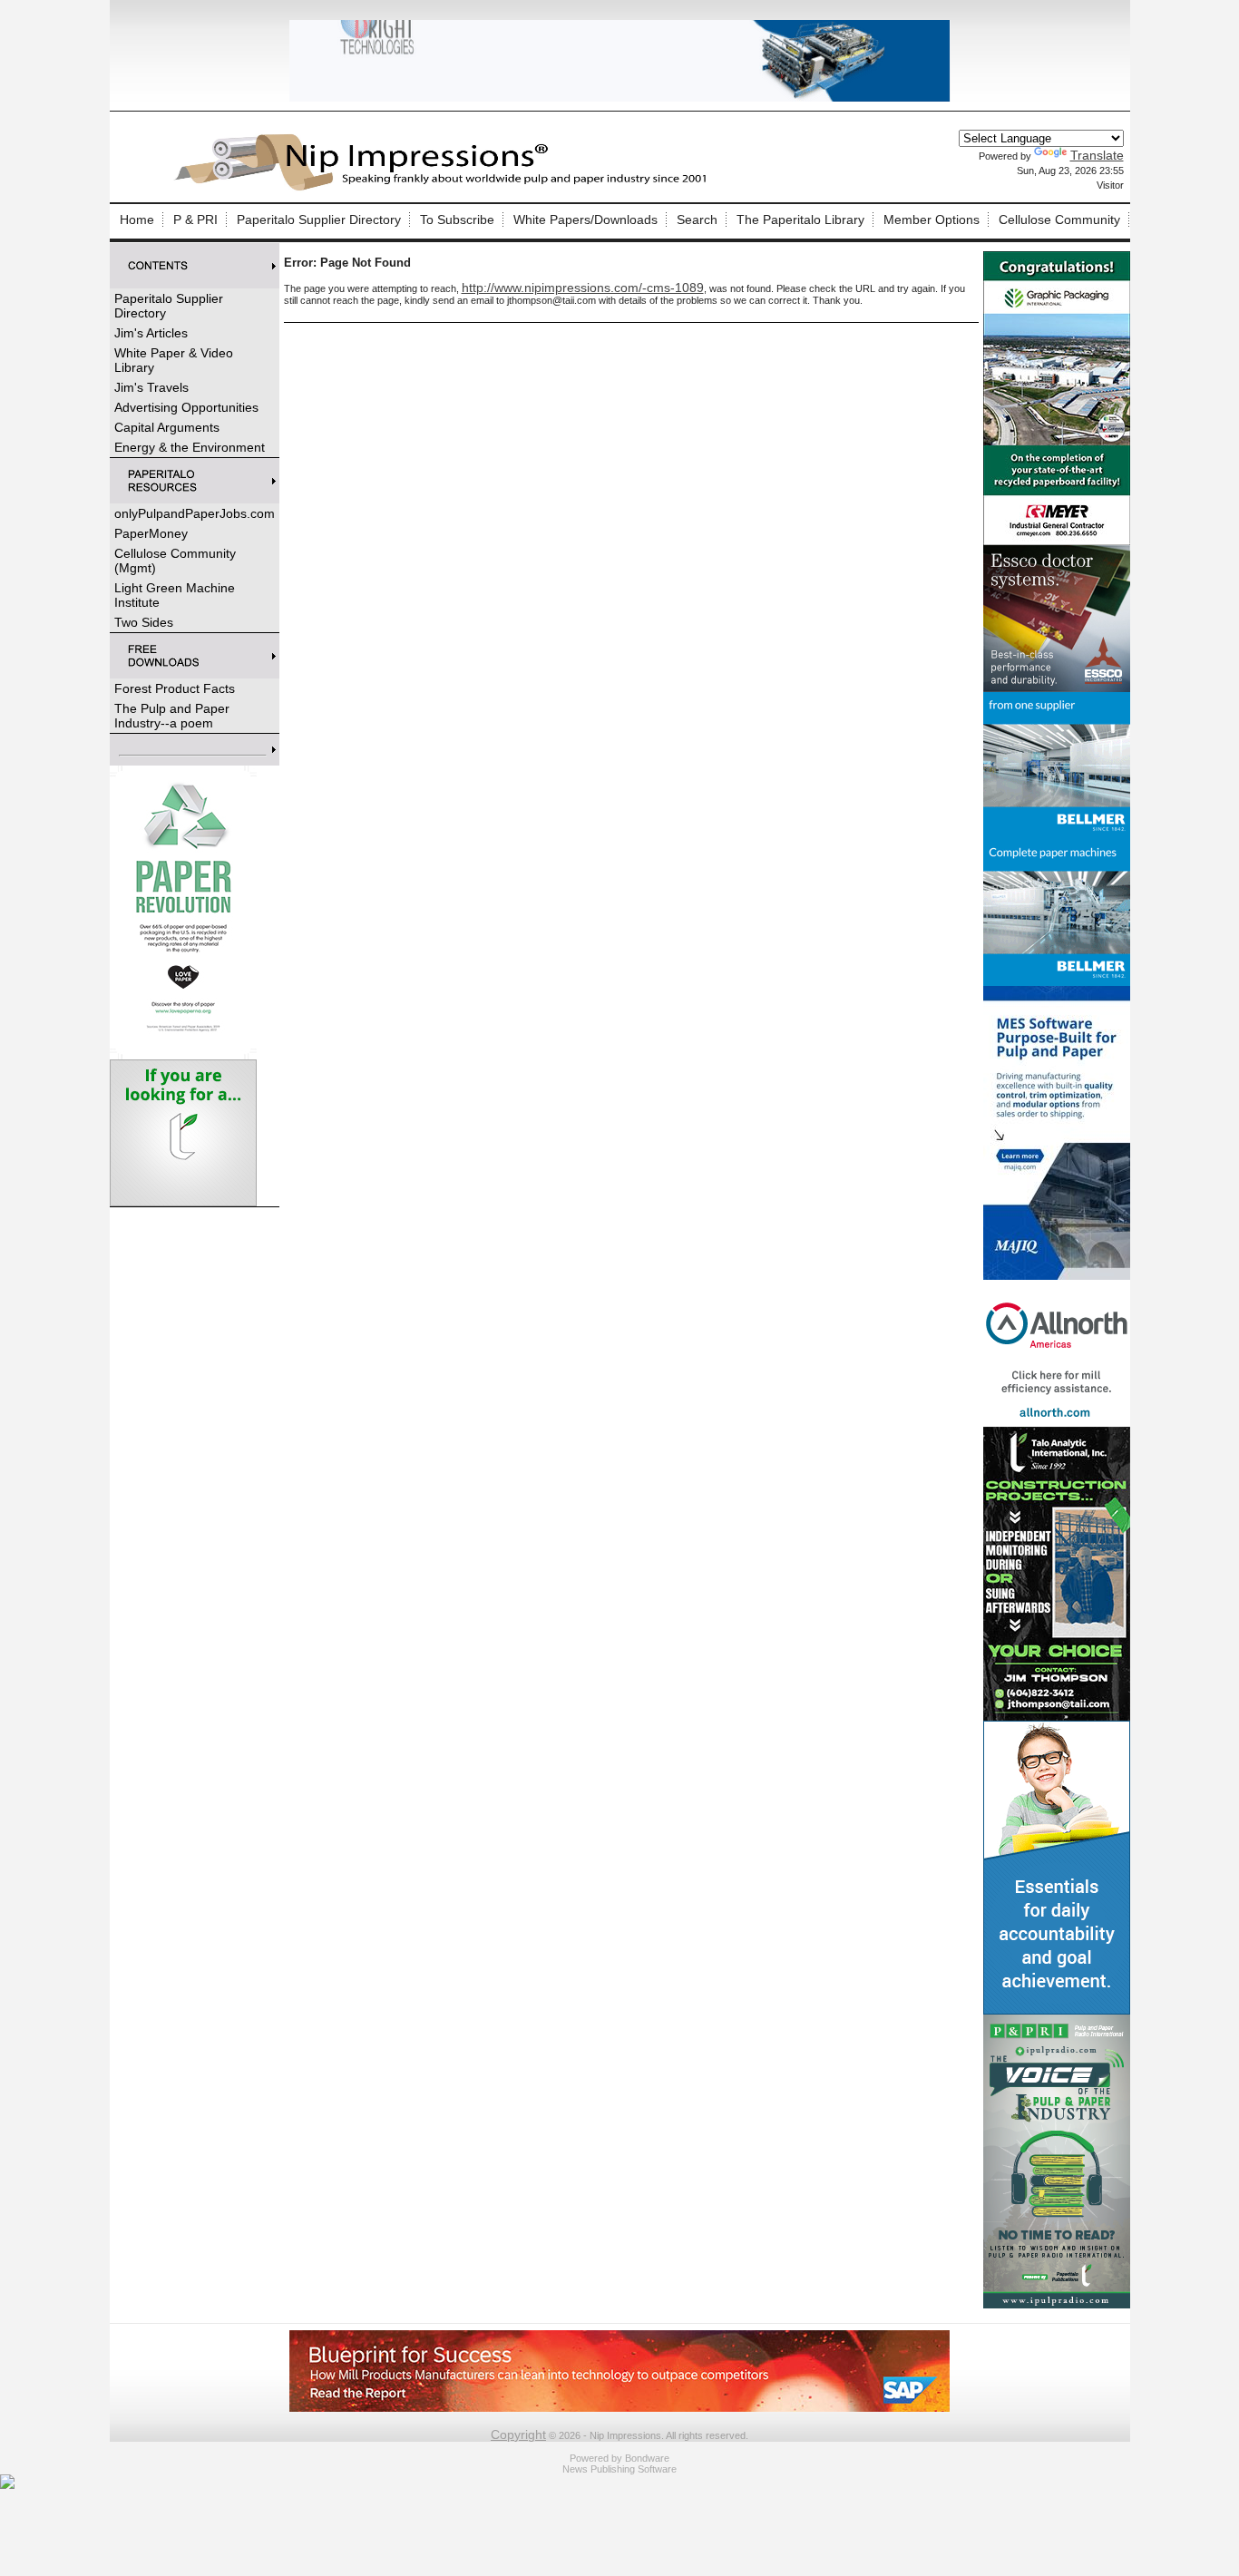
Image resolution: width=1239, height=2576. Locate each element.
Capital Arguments (167, 427)
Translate (1097, 155)
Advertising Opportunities (186, 407)
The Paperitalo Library (800, 220)
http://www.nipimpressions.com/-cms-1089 (583, 288)
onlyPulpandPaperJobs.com (195, 513)
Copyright (518, 2435)
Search (697, 220)
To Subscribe (457, 220)
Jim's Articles (151, 333)
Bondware (647, 2458)
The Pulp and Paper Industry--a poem (172, 716)
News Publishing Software (619, 2469)
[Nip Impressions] (445, 188)
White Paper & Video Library (174, 360)
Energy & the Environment (190, 447)
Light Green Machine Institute (175, 595)
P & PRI (195, 220)
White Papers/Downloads (585, 220)
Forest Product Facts (175, 688)
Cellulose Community (1059, 220)
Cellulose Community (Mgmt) (175, 561)
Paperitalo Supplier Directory (319, 220)
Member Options (932, 220)
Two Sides (144, 622)
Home (137, 220)
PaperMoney (151, 533)
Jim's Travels (151, 387)
